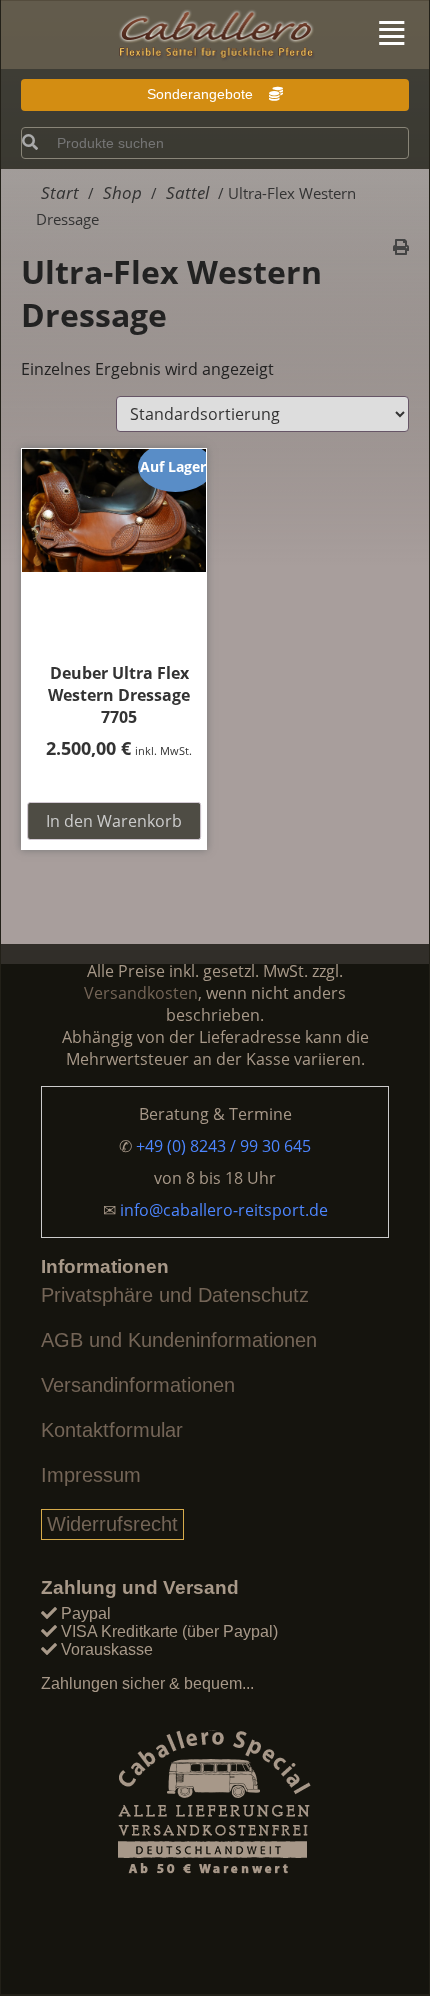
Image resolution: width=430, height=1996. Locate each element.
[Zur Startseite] (215, 36)
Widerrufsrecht (112, 1524)
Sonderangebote (202, 94)
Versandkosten (141, 993)
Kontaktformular (112, 1430)
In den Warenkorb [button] (114, 821)
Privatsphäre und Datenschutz (175, 1295)
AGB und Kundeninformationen (179, 1340)
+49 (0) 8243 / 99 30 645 (223, 1146)
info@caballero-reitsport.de (224, 1210)
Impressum (91, 1475)
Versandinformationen (138, 1385)
